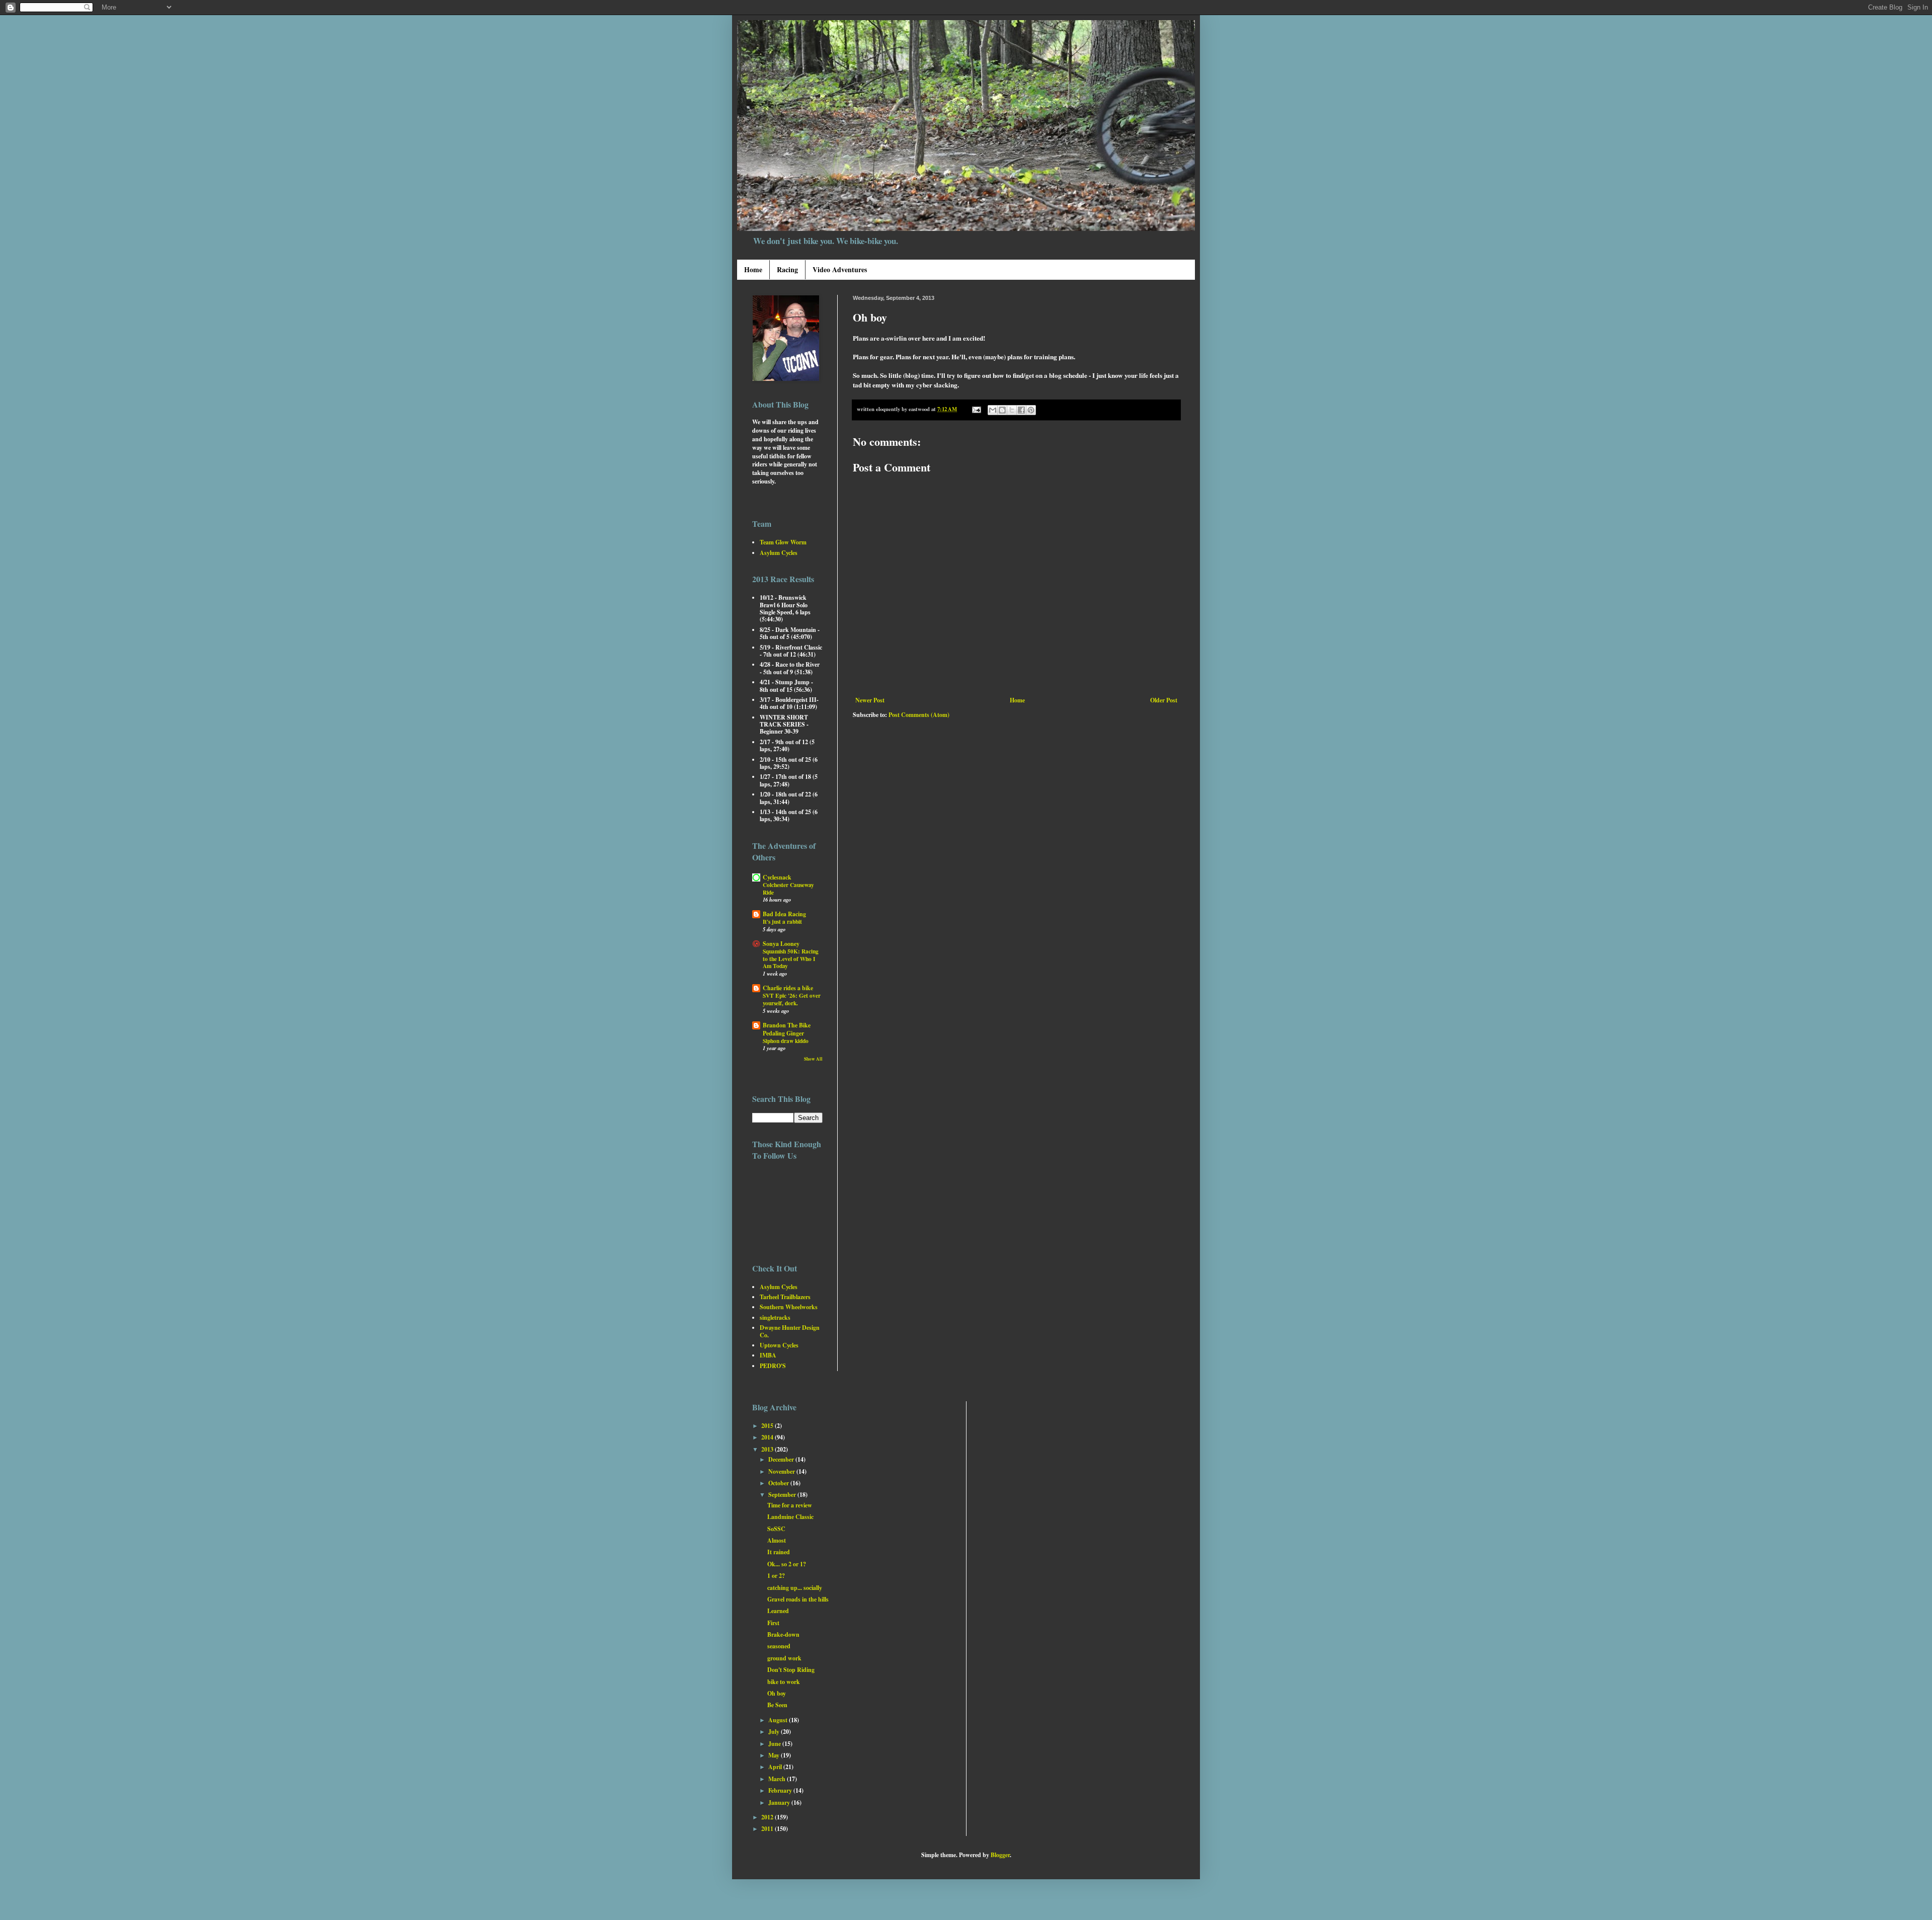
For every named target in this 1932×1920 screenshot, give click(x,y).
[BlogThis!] (1002, 410)
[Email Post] (976, 409)
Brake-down (783, 1634)
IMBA (768, 1355)
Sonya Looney (781, 944)
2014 (768, 1437)
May (775, 1755)
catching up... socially (795, 1588)
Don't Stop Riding (791, 1670)
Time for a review (790, 1505)
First (773, 1623)
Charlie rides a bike (788, 988)
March (778, 1779)
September (783, 1495)
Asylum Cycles (779, 553)
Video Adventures (840, 269)
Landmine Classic (790, 1517)
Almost (777, 1540)
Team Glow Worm (783, 542)
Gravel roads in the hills (798, 1599)
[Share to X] (1012, 410)
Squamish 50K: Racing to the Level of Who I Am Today (791, 959)
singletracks (775, 1317)
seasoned (779, 1646)
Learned (778, 1611)
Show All (813, 1059)
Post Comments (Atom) (919, 715)
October (779, 1483)
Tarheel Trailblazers (785, 1297)
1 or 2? (776, 1576)
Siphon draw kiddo (786, 1041)
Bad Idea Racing (784, 914)
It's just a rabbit (782, 922)
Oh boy (777, 1693)
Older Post (1164, 700)
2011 (768, 1829)
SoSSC (776, 1529)
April (776, 1767)
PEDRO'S (773, 1366)
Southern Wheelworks (789, 1307)
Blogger (1000, 1855)
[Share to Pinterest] (1031, 410)
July (775, 1732)
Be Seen (777, 1705)
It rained (779, 1552)
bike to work (784, 1682)
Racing (787, 269)
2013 (768, 1449)
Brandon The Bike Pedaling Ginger (787, 1029)
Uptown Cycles (779, 1345)
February (781, 1790)
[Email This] (993, 410)
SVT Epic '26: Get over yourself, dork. (792, 999)
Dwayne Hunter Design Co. (790, 1331)
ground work (784, 1658)
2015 (768, 1426)
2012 (768, 1817)
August (779, 1720)
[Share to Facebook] (1021, 410)
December (782, 1459)
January (780, 1803)
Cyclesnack (777, 877)
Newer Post (870, 700)
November (782, 1471)
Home (753, 269)
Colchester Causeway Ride (788, 889)
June (775, 1744)
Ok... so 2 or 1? (787, 1564)
